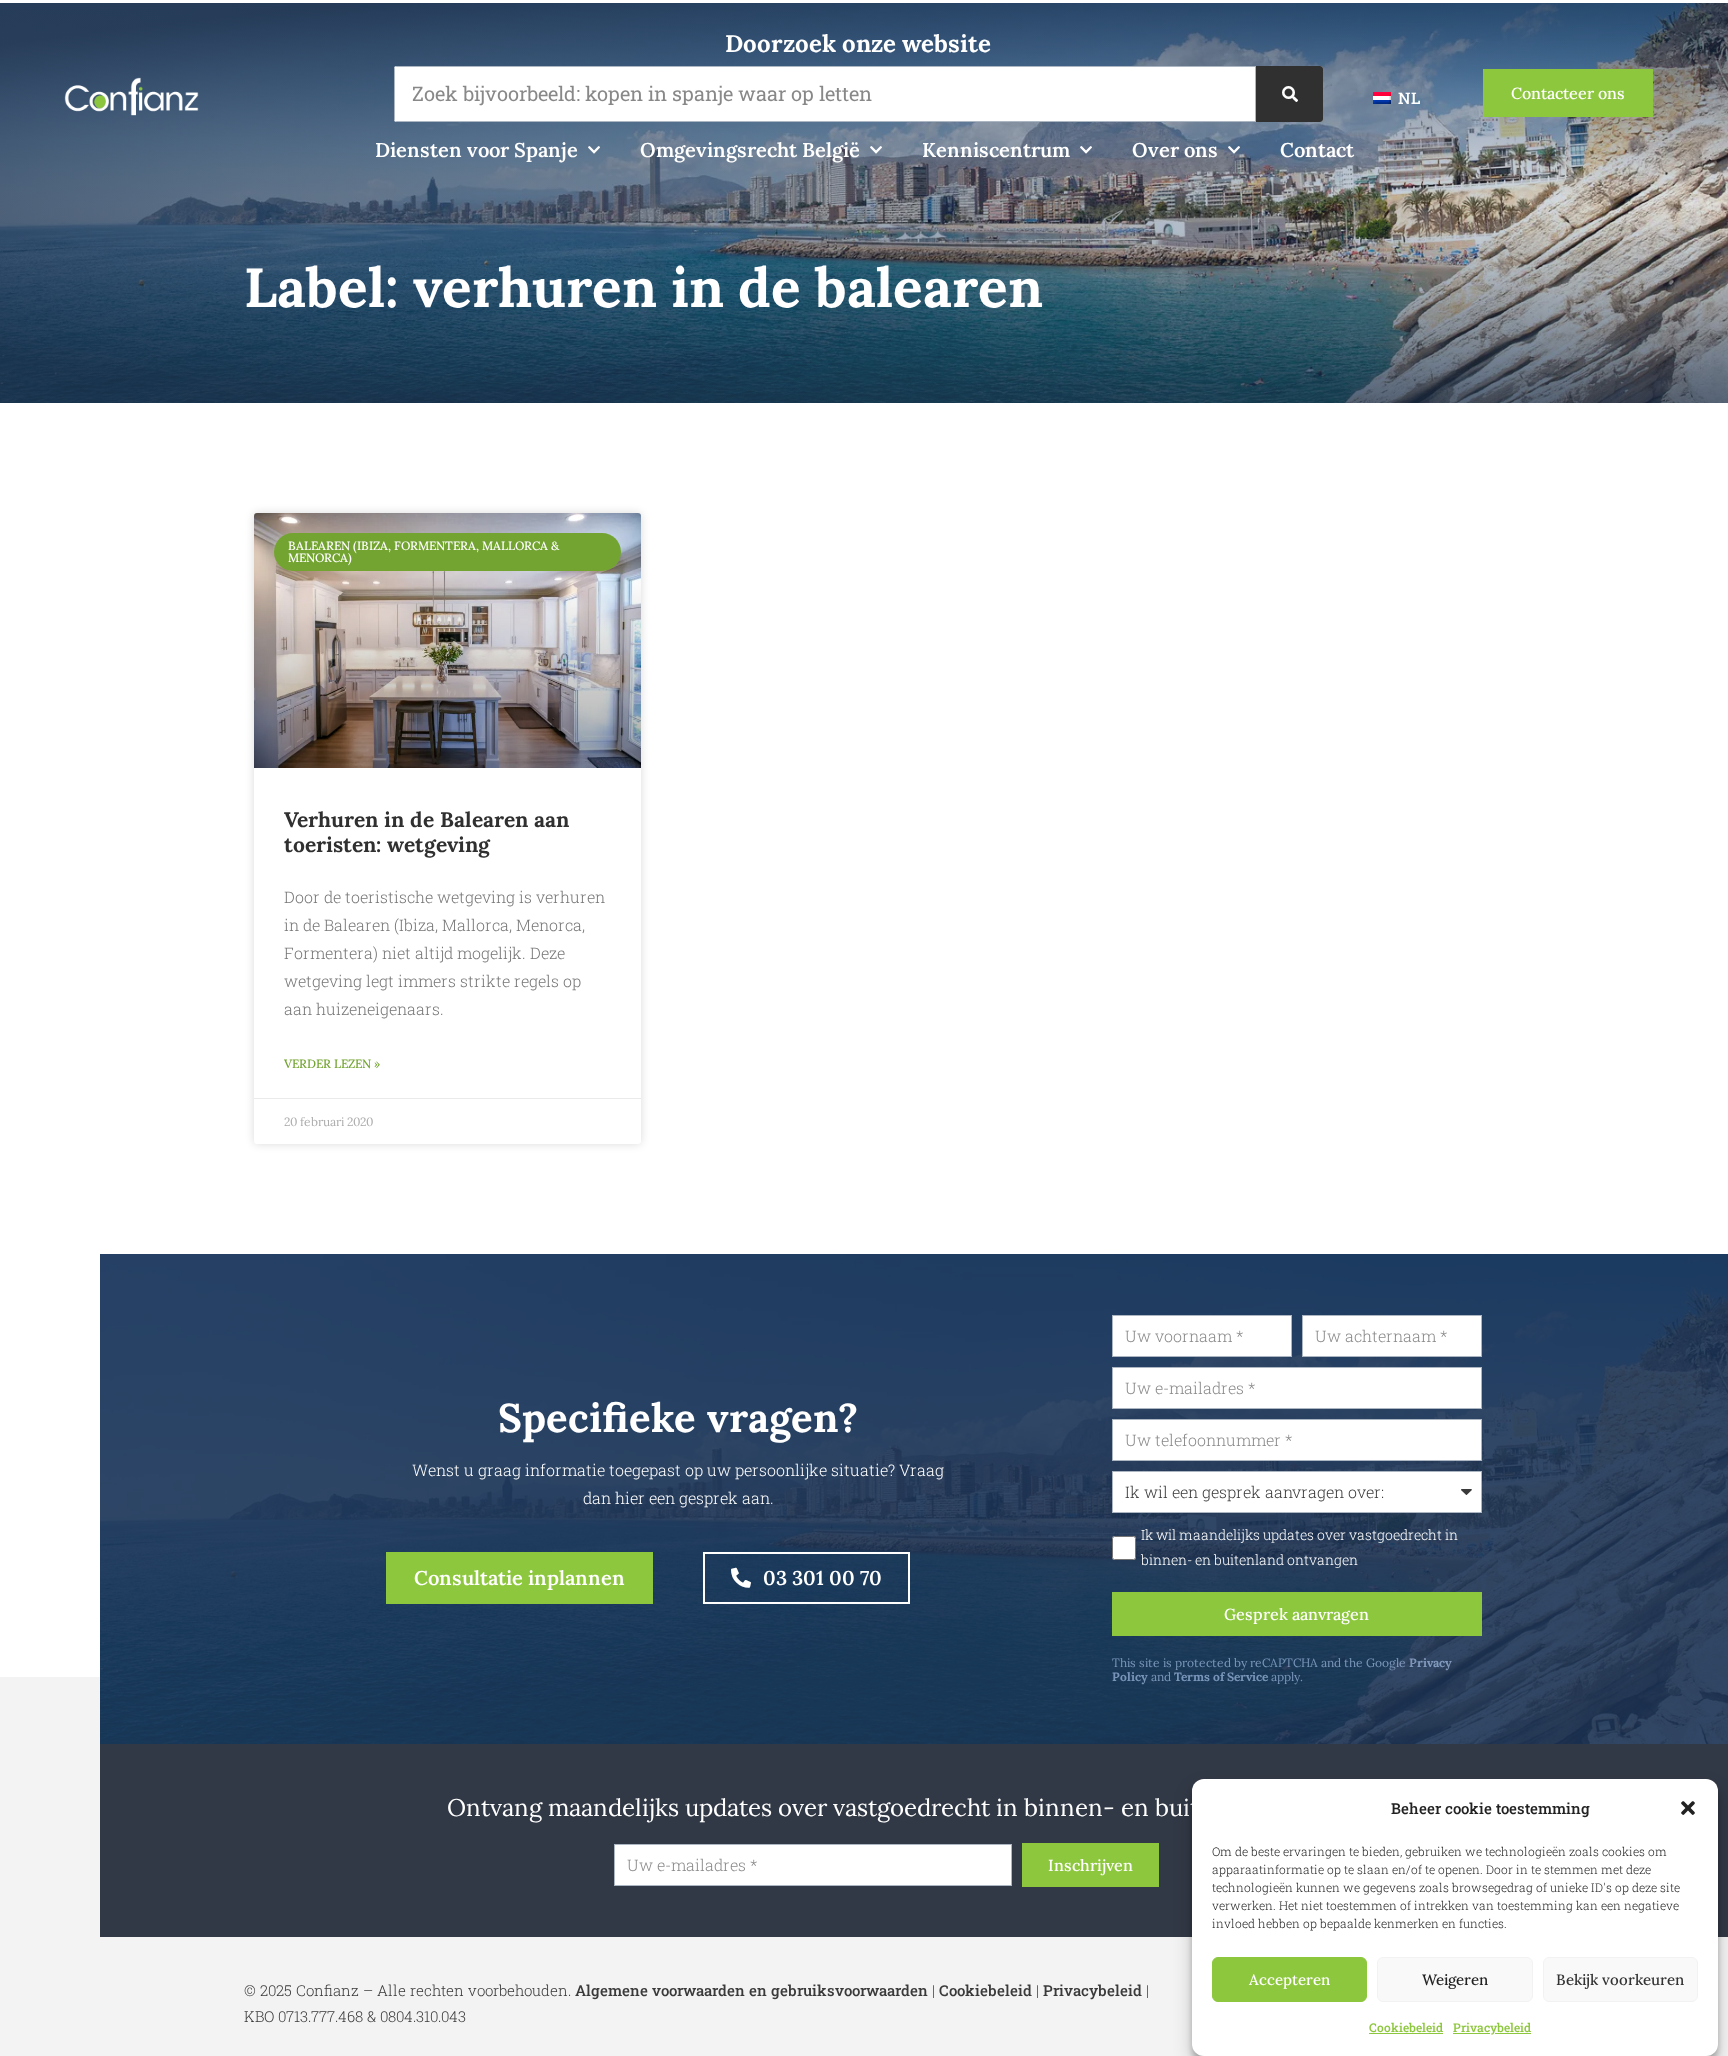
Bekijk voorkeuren (1620, 1979)
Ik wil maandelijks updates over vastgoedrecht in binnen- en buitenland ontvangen (1299, 1547)
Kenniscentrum (996, 149)
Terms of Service (1221, 1676)
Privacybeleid (1492, 2027)
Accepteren (1289, 1979)
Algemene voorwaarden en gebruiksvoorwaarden (751, 1990)
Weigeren (1455, 1979)
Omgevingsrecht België (750, 149)
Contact (1317, 149)
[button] (1688, 1808)
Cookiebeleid (1406, 2027)
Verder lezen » (332, 1063)
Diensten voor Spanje (476, 149)
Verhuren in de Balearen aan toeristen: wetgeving (426, 832)
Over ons (1175, 149)
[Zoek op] (1289, 94)
